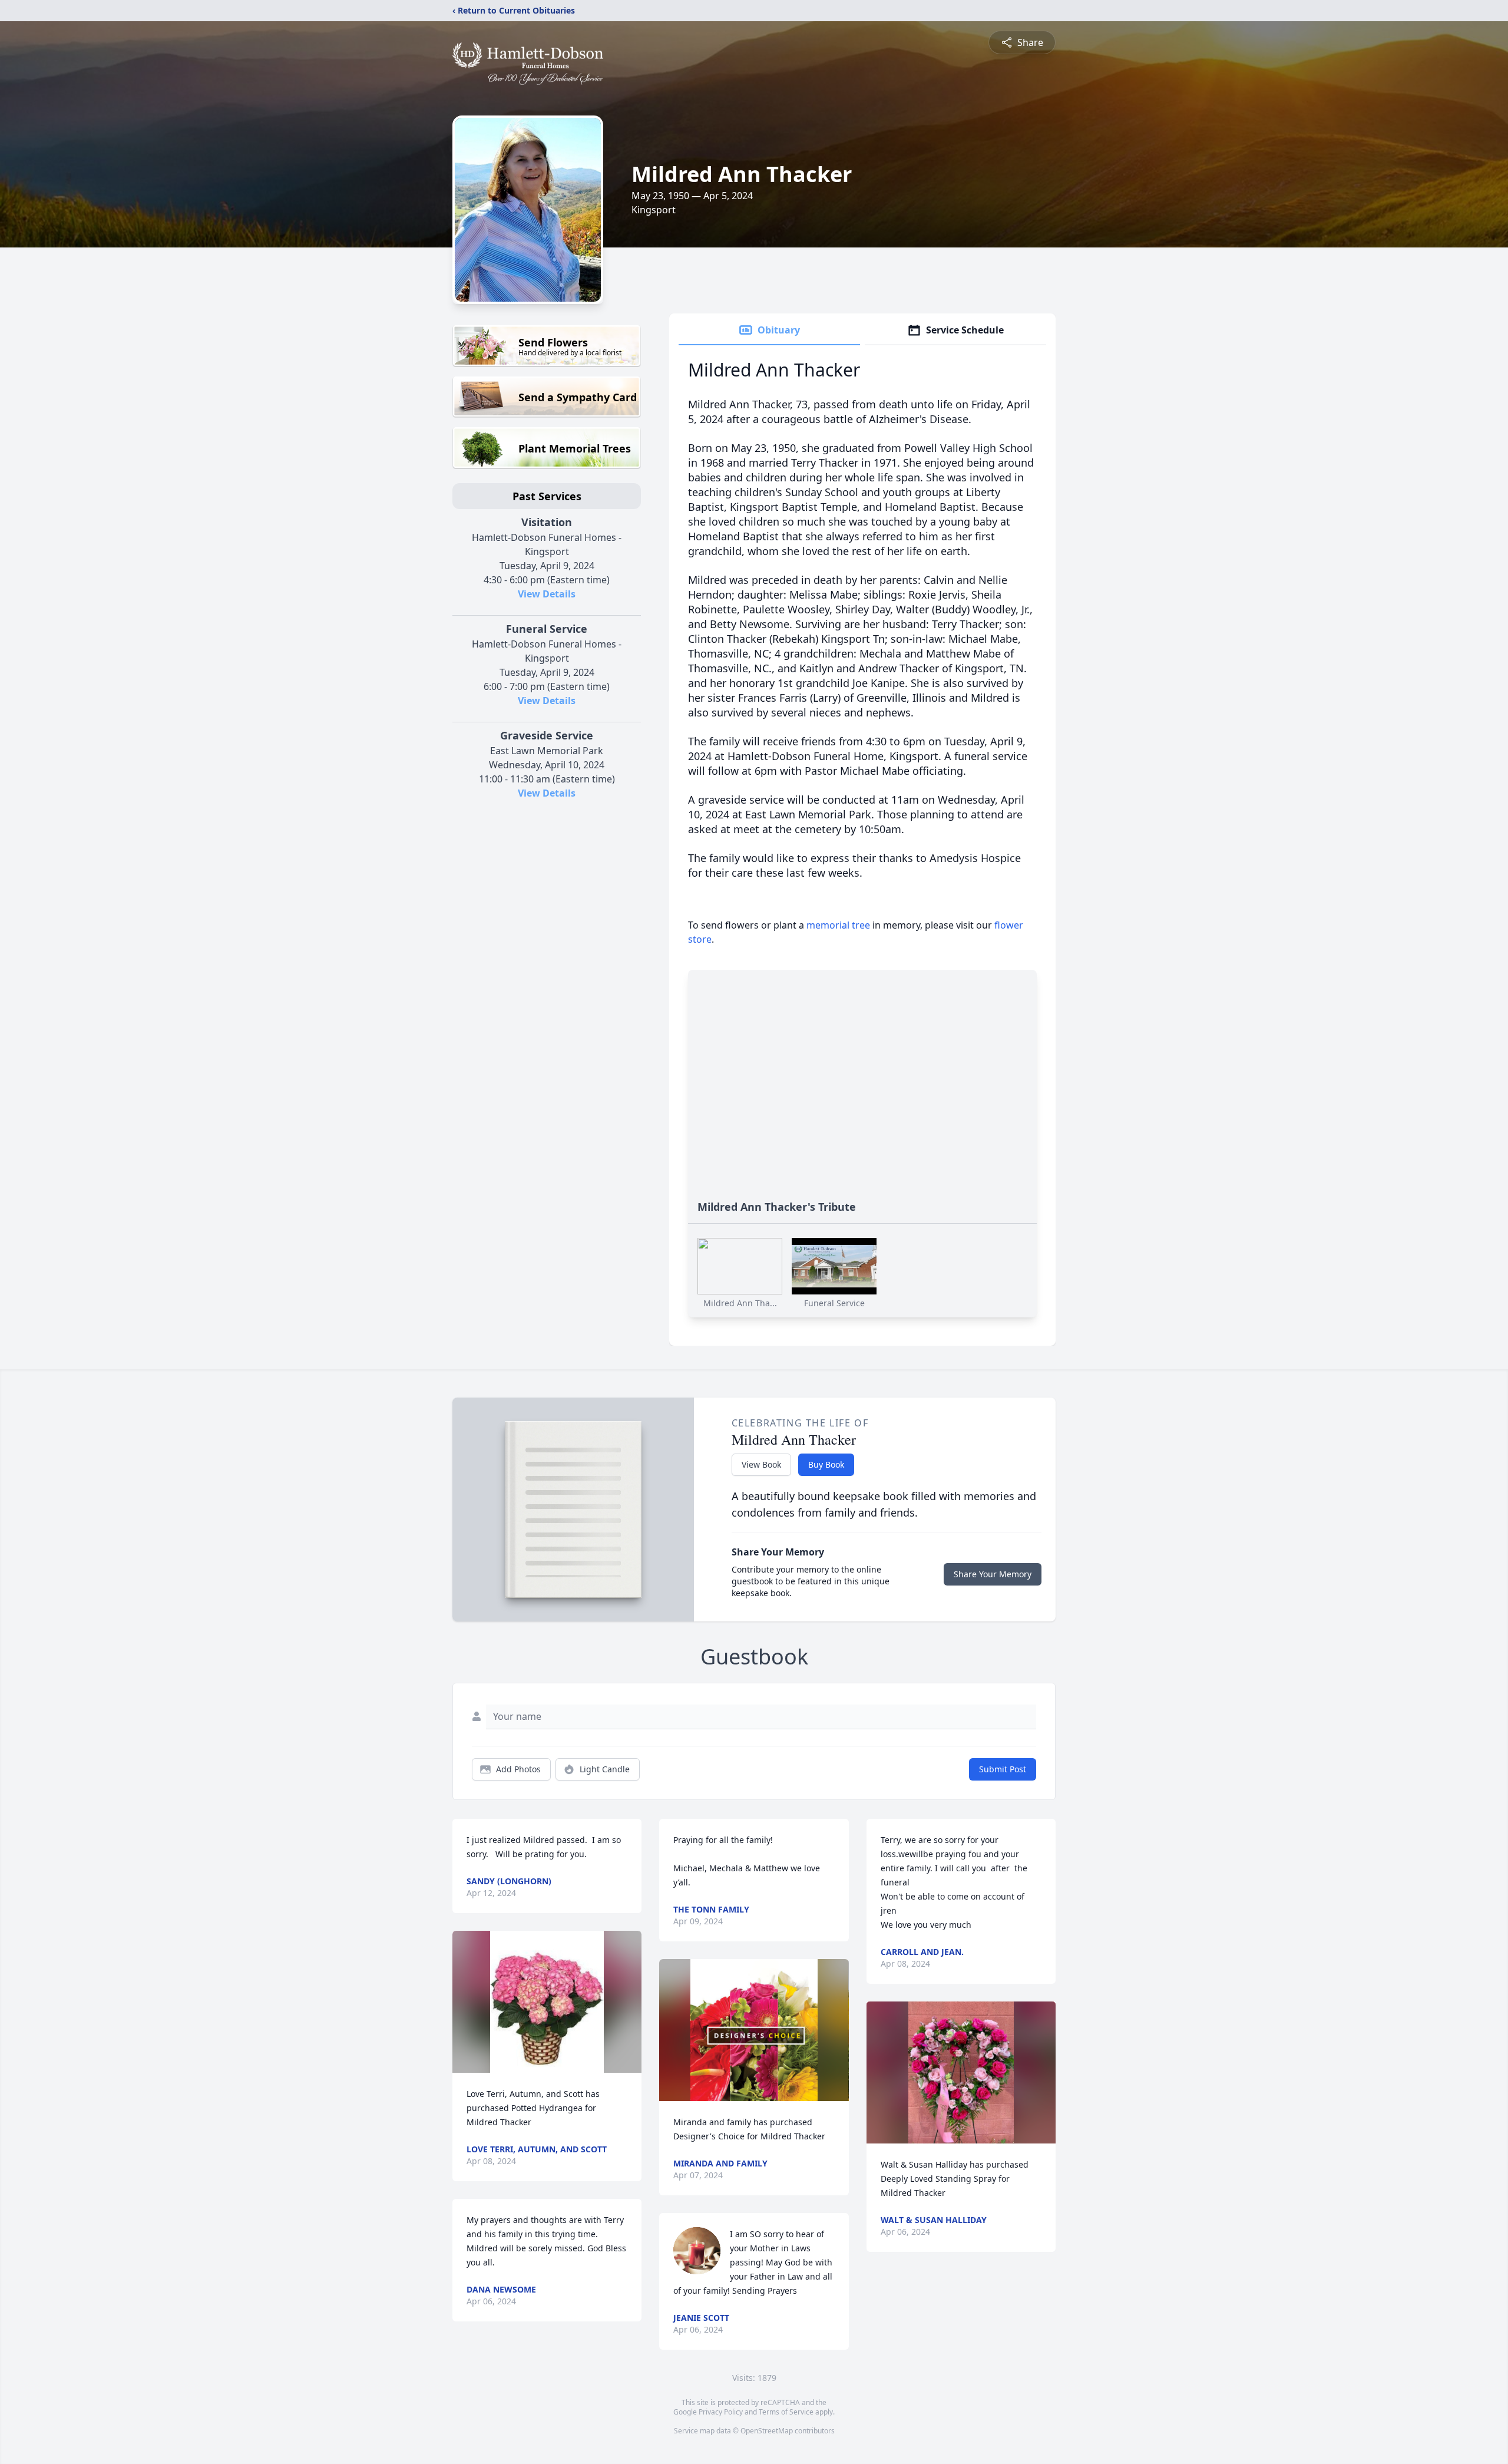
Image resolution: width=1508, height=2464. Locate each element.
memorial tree (838, 925)
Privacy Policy (721, 2412)
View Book (761, 1464)
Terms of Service (786, 2412)
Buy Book (826, 1464)
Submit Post (1003, 1769)
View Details (547, 594)
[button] (547, 2002)
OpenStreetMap (767, 2431)
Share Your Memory (993, 1574)
